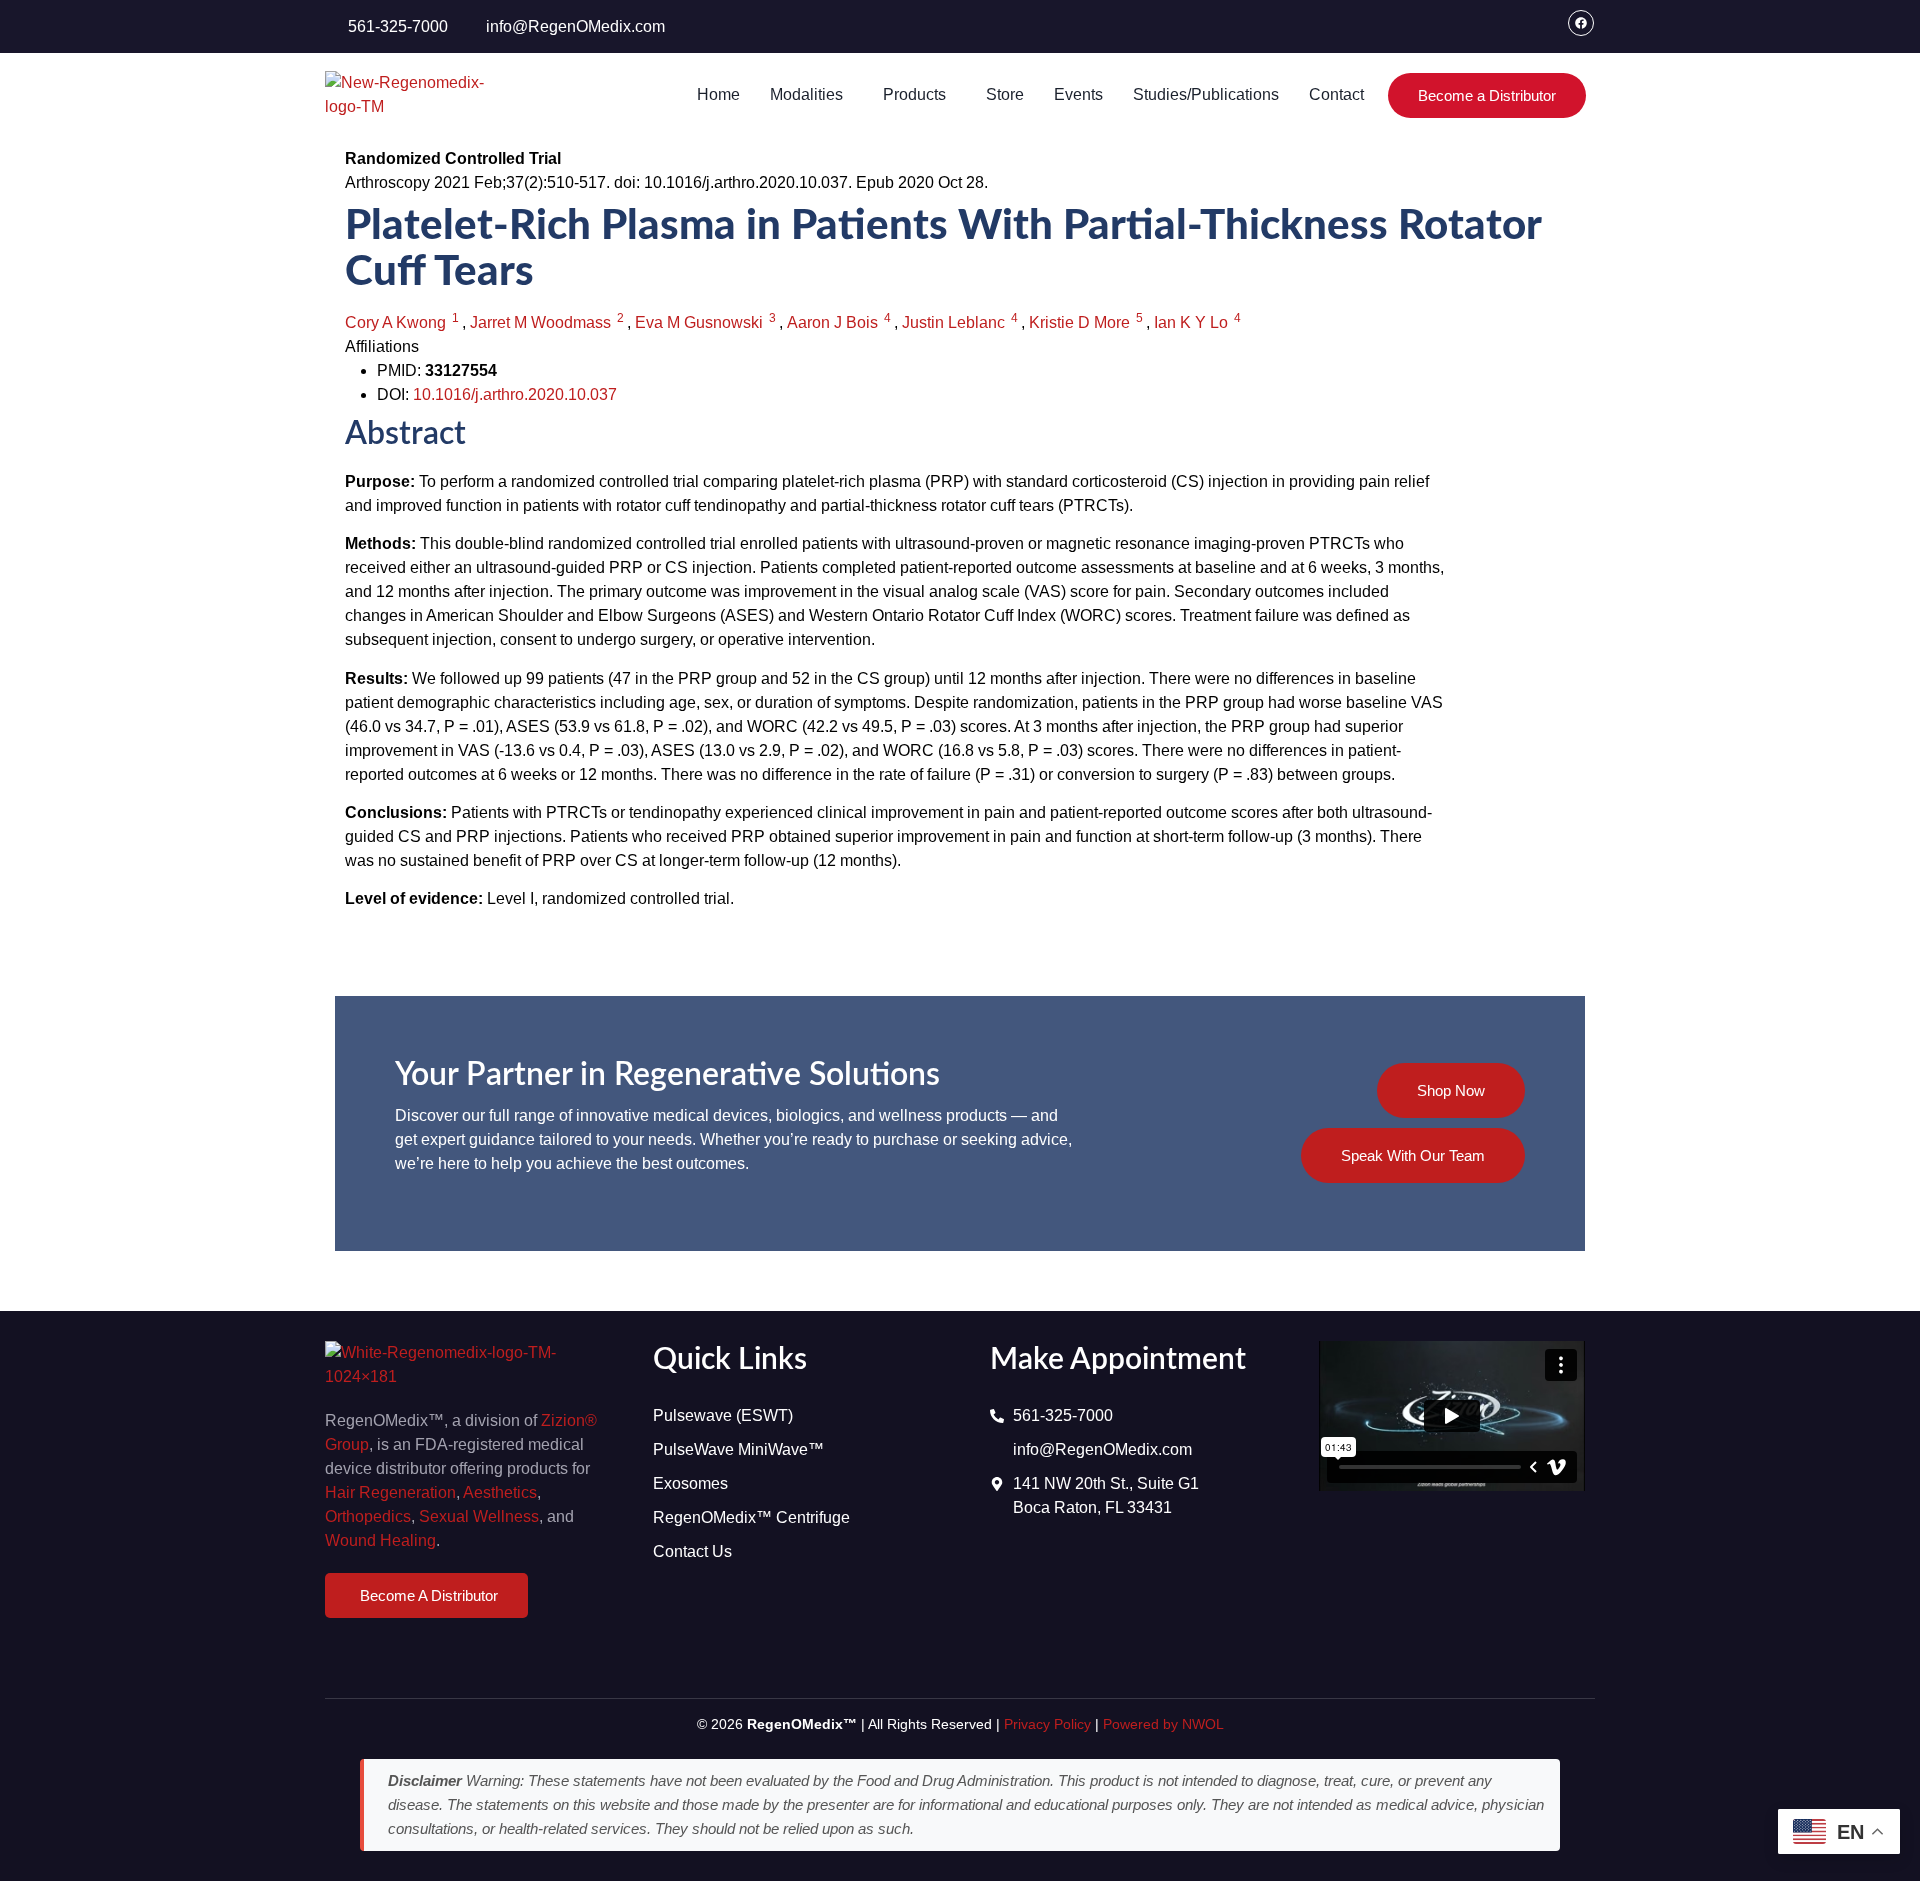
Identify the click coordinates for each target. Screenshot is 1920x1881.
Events (1078, 94)
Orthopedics (368, 1516)
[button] (811, 95)
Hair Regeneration (390, 1492)
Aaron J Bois (832, 322)
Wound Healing (380, 1540)
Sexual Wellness (479, 1516)
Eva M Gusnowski (699, 322)
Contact (1336, 94)
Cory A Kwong (395, 322)
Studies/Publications (1206, 94)
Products (914, 94)
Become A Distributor (429, 1595)
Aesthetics (500, 1492)
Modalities (806, 94)
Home (718, 94)
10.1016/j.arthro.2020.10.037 (515, 394)
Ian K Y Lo (1191, 322)
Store (1005, 94)
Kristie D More (1079, 322)
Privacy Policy (1047, 1724)
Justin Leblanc (953, 322)
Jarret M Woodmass (540, 322)
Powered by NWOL (1163, 1724)
